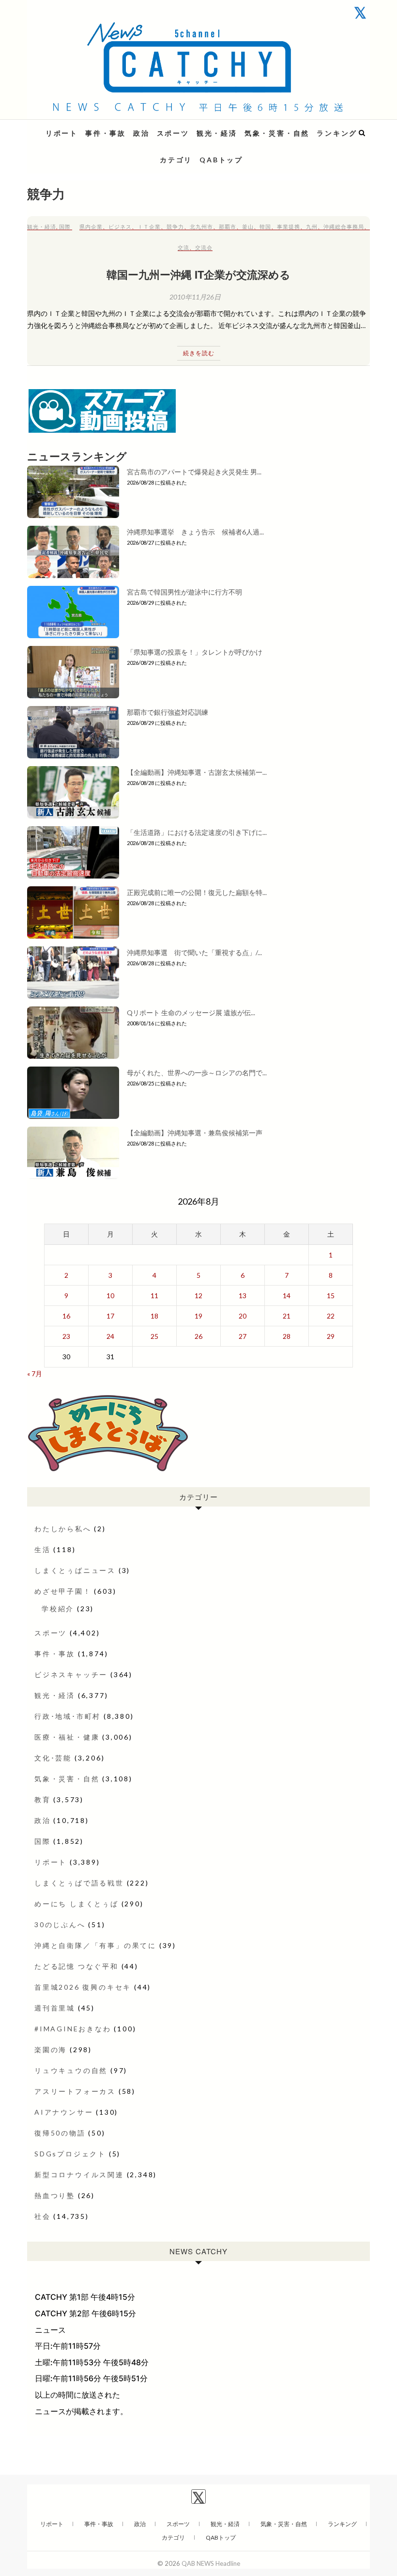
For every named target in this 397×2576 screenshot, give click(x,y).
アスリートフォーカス (75, 2091)
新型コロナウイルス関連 (79, 2175)
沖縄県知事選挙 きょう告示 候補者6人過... (195, 532)
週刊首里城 (55, 2008)
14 (287, 1296)
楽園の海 (51, 2050)
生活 (43, 1549)
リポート (62, 133)
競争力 (175, 227)
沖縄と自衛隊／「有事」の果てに (95, 1945)
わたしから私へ (63, 1529)
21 (287, 1316)
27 (243, 1336)
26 (198, 1336)
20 (243, 1316)
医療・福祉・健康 (67, 1737)
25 (154, 1336)
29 (331, 1336)
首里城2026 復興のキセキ (83, 1987)
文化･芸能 (53, 1758)
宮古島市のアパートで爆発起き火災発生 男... (194, 472)
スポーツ (173, 133)
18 (154, 1316)
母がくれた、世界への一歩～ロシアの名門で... (197, 1073)
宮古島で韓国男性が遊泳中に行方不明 (184, 592)
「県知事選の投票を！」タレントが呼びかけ (195, 652)
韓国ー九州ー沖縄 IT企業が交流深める (198, 274)
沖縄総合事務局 (344, 227)
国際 (65, 227)
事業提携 (289, 227)
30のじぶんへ (60, 1924)
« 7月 (35, 1374)
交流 (183, 247)
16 (66, 1316)
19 (198, 1316)
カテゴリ (176, 160)
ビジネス (120, 227)
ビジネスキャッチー (71, 1674)
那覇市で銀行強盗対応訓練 (168, 712)
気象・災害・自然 (277, 133)
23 (66, 1336)
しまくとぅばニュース (75, 1570)
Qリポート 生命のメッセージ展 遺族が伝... (191, 1013)
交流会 (204, 247)
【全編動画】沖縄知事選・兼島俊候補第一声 (195, 1133)
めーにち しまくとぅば (76, 1904)
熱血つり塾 (55, 2195)
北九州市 (201, 227)
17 (110, 1316)
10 (110, 1296)
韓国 (265, 227)
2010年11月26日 (195, 297)
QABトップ (221, 160)
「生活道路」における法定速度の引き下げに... (197, 832)
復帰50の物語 (60, 2133)
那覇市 (228, 227)
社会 (43, 2216)
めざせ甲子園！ (63, 1591)
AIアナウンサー (64, 2112)
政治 (141, 133)
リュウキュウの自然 (71, 2070)
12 (198, 1296)
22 (331, 1316)
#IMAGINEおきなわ (73, 2029)
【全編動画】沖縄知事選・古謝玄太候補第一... (197, 772)
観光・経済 (217, 133)
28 (287, 1336)
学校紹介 (58, 1609)
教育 (43, 1799)
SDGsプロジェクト (70, 2154)
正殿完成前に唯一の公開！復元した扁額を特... (197, 892)
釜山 (248, 227)
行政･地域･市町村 (68, 1716)
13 (243, 1296)
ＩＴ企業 (149, 227)
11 (154, 1296)
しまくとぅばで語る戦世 (79, 1883)
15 (331, 1296)
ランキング (337, 133)
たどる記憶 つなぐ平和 (76, 1966)
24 (110, 1336)
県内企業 (91, 227)
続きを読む (199, 353)
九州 (312, 227)
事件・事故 (106, 133)
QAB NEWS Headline (78, 127)
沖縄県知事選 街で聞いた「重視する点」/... (194, 952)
